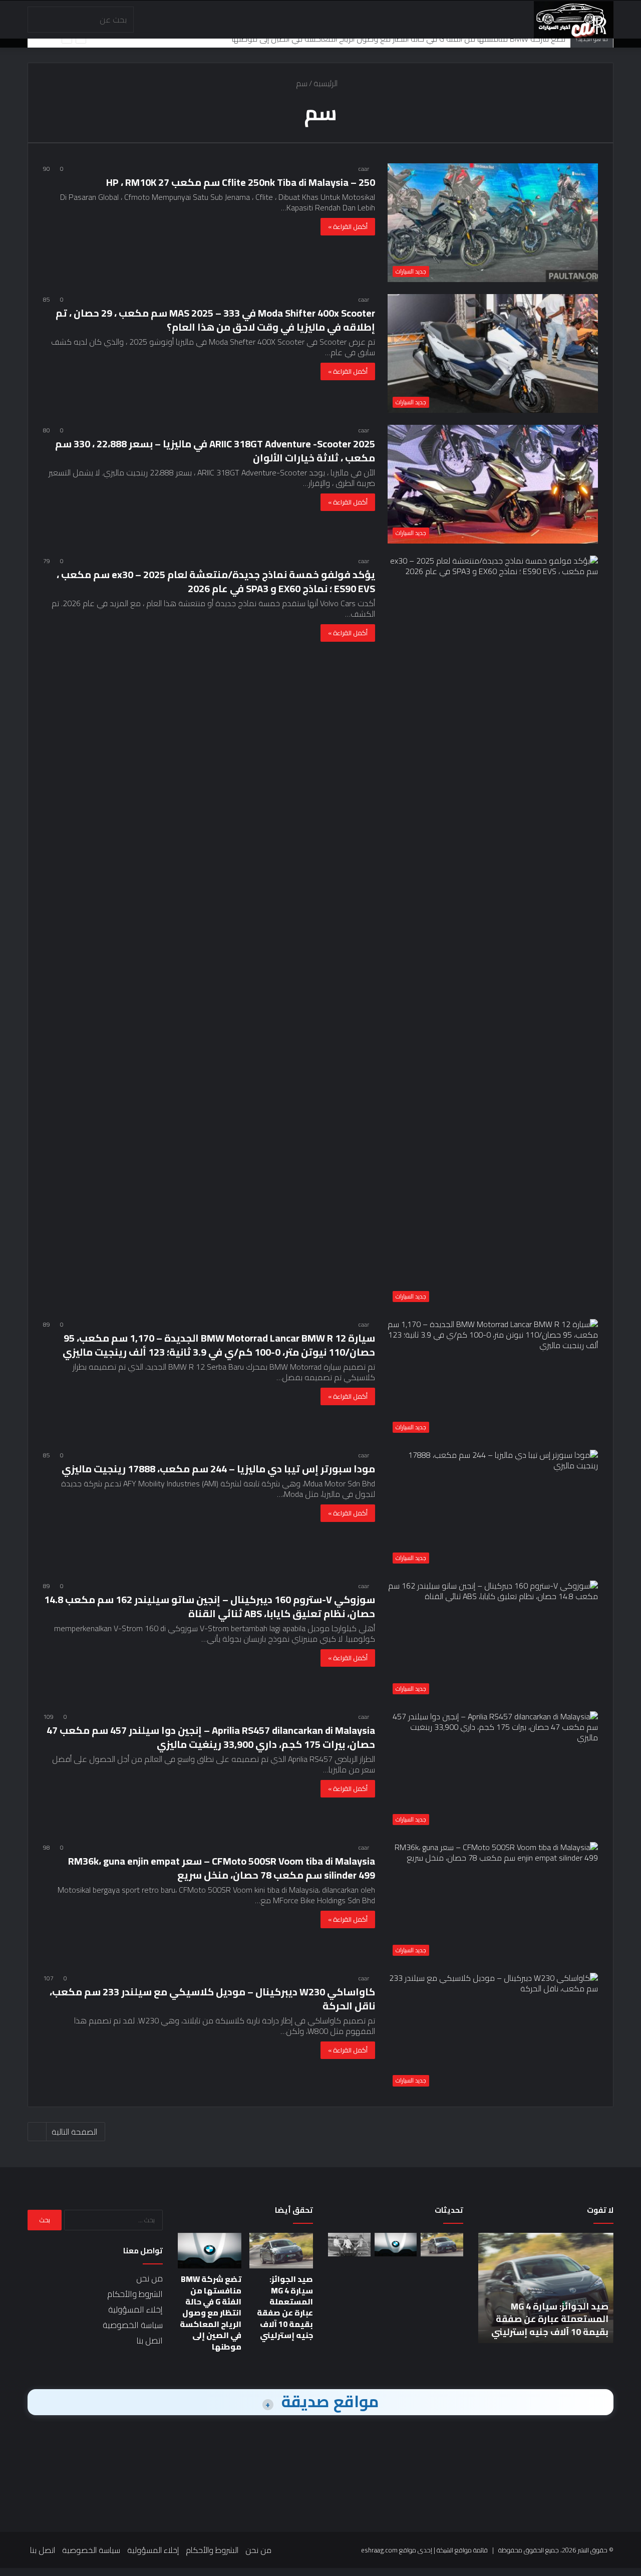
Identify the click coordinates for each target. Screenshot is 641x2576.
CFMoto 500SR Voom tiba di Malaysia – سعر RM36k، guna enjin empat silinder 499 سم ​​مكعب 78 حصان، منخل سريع (222, 1868)
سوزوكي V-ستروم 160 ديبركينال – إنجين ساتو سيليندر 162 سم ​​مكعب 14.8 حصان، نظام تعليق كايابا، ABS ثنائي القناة (210, 1606)
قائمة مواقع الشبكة (462, 2550)
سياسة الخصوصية (133, 2325)
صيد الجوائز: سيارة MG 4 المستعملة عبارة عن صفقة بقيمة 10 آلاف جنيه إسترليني (550, 2319)
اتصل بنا (149, 2341)
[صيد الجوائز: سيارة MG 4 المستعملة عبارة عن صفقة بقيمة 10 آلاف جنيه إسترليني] (442, 2245)
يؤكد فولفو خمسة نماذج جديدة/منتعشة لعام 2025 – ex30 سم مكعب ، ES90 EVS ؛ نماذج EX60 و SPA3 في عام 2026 (216, 581)
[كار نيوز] (574, 20)
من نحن (149, 2278)
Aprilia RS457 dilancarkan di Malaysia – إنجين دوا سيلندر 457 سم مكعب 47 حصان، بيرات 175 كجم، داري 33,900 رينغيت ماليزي (211, 1737)
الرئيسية (327, 83)
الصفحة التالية (74, 2132)
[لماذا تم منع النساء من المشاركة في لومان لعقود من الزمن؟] (349, 2245)
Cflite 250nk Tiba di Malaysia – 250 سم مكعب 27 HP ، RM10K (241, 182)
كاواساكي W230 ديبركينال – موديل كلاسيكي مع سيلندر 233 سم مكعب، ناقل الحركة (212, 1999)
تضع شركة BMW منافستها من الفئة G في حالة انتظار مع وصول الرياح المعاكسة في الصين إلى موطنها (399, 39)
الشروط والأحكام (135, 2294)
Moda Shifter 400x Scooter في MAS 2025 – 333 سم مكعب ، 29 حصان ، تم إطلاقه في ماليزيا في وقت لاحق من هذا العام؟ (215, 320)
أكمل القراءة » (348, 226)
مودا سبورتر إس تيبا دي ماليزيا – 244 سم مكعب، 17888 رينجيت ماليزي (218, 1469)
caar (364, 169)
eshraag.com (379, 2550)
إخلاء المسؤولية (135, 2309)
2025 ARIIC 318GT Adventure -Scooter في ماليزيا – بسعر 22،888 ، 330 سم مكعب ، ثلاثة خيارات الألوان (215, 451)
